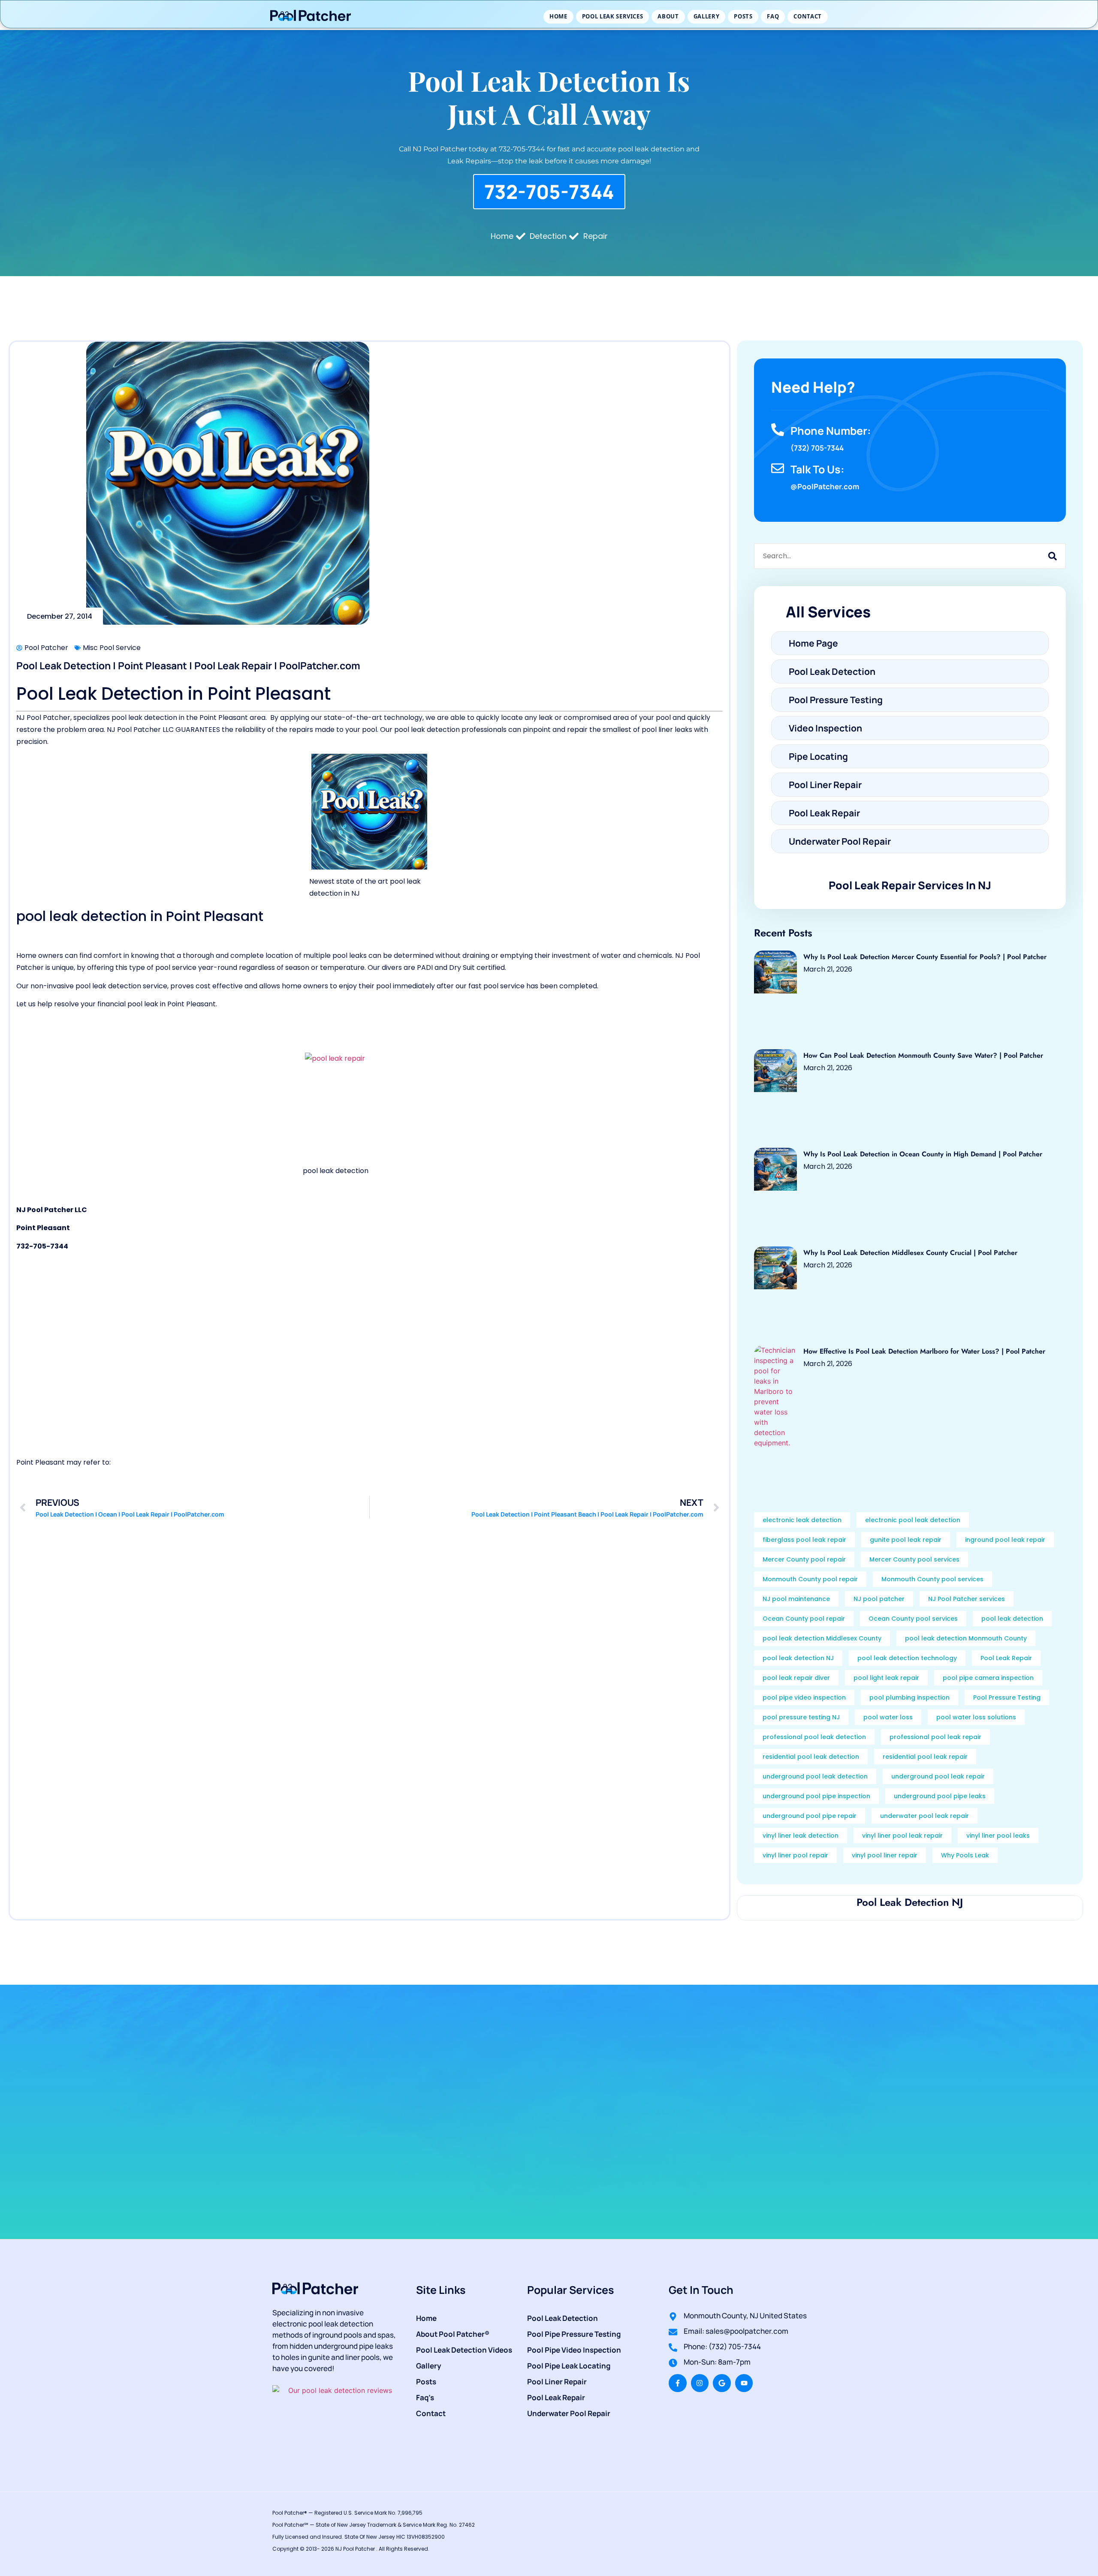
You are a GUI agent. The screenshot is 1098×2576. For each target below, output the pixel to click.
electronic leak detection (802, 1520)
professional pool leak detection (814, 1737)
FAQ (773, 16)
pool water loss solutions (976, 1717)
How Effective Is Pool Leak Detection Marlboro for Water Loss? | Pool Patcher (924, 1351)
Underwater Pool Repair (569, 2413)
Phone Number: (831, 431)
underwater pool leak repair (925, 1816)
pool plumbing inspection (909, 1697)
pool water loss (888, 1717)
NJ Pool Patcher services (967, 1599)
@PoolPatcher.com (825, 486)
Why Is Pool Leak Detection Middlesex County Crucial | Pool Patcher (910, 1253)
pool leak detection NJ (798, 1658)
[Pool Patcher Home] (311, 17)
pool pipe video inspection (804, 1697)
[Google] (722, 2383)
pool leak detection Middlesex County (822, 1638)
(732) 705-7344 (817, 448)
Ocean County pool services (913, 1619)
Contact (808, 16)
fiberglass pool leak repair (804, 1540)
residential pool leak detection (811, 1757)
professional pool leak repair (935, 1737)
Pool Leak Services (613, 16)
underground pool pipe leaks (940, 1796)
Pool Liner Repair (557, 2382)
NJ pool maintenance (796, 1599)
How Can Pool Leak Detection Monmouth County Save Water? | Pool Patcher (923, 1055)
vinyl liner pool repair (795, 1855)
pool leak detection (1012, 1619)
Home (558, 16)
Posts (743, 16)
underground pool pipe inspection (816, 1796)
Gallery (707, 16)
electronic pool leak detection (913, 1520)
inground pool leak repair (1005, 1540)
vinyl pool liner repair (885, 1855)
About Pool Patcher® (453, 2334)
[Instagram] (700, 2383)
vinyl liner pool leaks (998, 1836)
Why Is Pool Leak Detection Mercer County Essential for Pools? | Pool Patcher (925, 957)
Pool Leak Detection (563, 2318)
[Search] (1053, 556)
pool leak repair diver (796, 1678)
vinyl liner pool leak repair (902, 1836)
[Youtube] (744, 2383)
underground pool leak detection (815, 1776)
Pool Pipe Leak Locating (569, 2366)
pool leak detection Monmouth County (966, 1638)
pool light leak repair (886, 1678)
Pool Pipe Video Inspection (574, 2350)
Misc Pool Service (112, 648)
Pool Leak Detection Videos (464, 2350)
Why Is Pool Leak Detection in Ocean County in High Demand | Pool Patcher (923, 1154)
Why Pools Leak (965, 1855)
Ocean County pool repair (804, 1619)
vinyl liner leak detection (801, 1836)
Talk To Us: (817, 469)
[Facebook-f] (678, 2383)
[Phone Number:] (778, 430)
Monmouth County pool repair (810, 1579)
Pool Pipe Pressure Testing (574, 2334)
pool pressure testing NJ (801, 1717)
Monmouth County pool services (932, 1579)
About (668, 16)
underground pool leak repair (938, 1776)
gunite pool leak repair (906, 1540)
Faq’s (425, 2397)
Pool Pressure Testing (1007, 1697)
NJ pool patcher (879, 1599)
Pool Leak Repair (1006, 1658)
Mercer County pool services (914, 1559)
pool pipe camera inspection (988, 1678)
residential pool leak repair (925, 1757)
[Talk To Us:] (778, 468)
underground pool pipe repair (810, 1816)
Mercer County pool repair (804, 1559)
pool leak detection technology (907, 1658)
